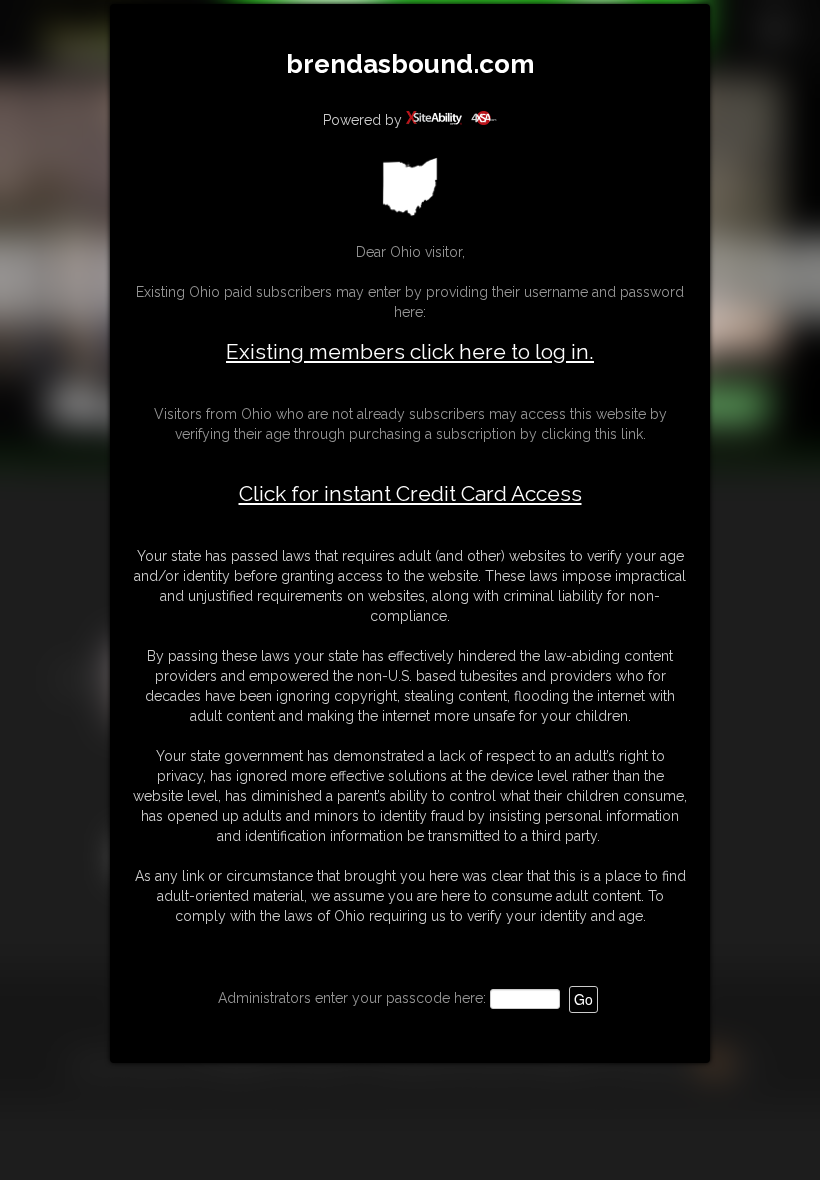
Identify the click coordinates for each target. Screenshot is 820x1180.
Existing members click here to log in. (410, 351)
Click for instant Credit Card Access (410, 494)
